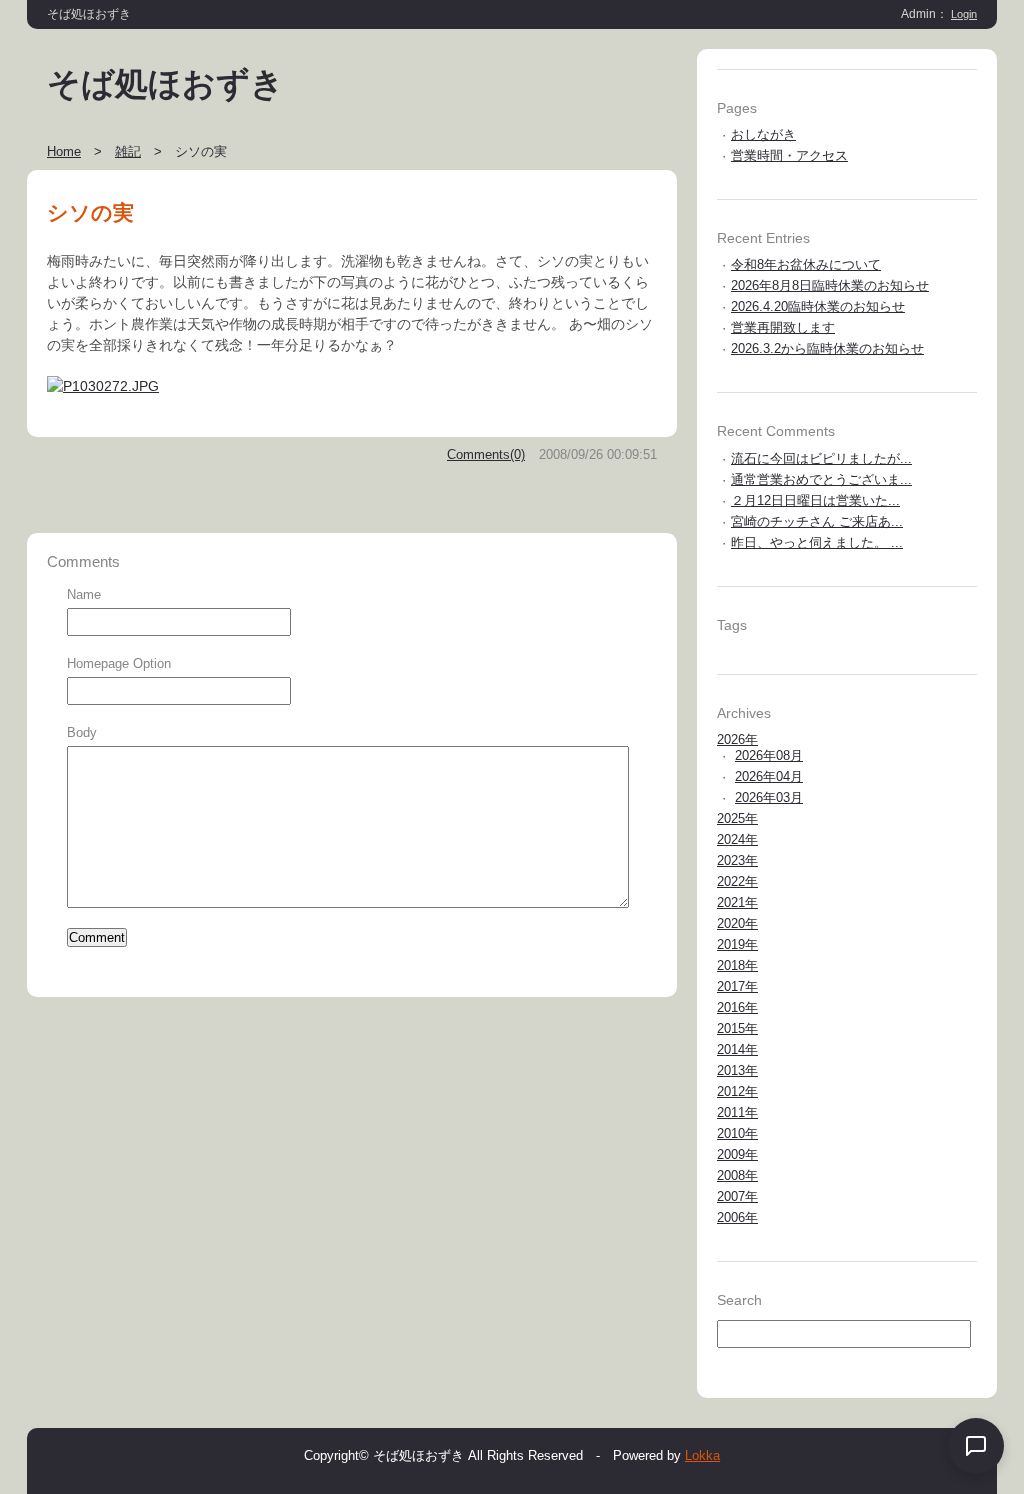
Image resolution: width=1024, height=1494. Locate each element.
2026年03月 (769, 797)
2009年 (737, 1154)
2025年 (737, 818)
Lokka (702, 1455)
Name (84, 594)
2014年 (737, 1049)
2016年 (737, 1007)
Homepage (98, 663)
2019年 (737, 944)
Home (64, 151)
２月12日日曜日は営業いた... (815, 500)
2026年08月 (769, 755)
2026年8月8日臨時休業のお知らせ (830, 285)
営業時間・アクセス (789, 155)
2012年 (737, 1091)
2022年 (737, 881)
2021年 (737, 902)
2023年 (737, 860)
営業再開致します (783, 327)
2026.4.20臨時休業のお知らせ (818, 306)
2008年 (737, 1175)
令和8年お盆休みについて (806, 264)
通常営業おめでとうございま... (821, 479)
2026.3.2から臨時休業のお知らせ (827, 348)
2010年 (737, 1133)
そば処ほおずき (165, 84)
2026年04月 (769, 776)
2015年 (737, 1028)
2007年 (737, 1196)
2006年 (737, 1217)
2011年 (737, 1112)
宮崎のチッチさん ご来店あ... (817, 521)
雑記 (128, 151)
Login (964, 14)
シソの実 (90, 212)
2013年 (737, 1070)
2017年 (737, 986)
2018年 (737, 965)
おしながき (763, 134)
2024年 (737, 839)
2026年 (737, 739)
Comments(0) (486, 454)
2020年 (737, 923)
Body (82, 732)
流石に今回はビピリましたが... (821, 458)
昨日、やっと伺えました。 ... (817, 542)
